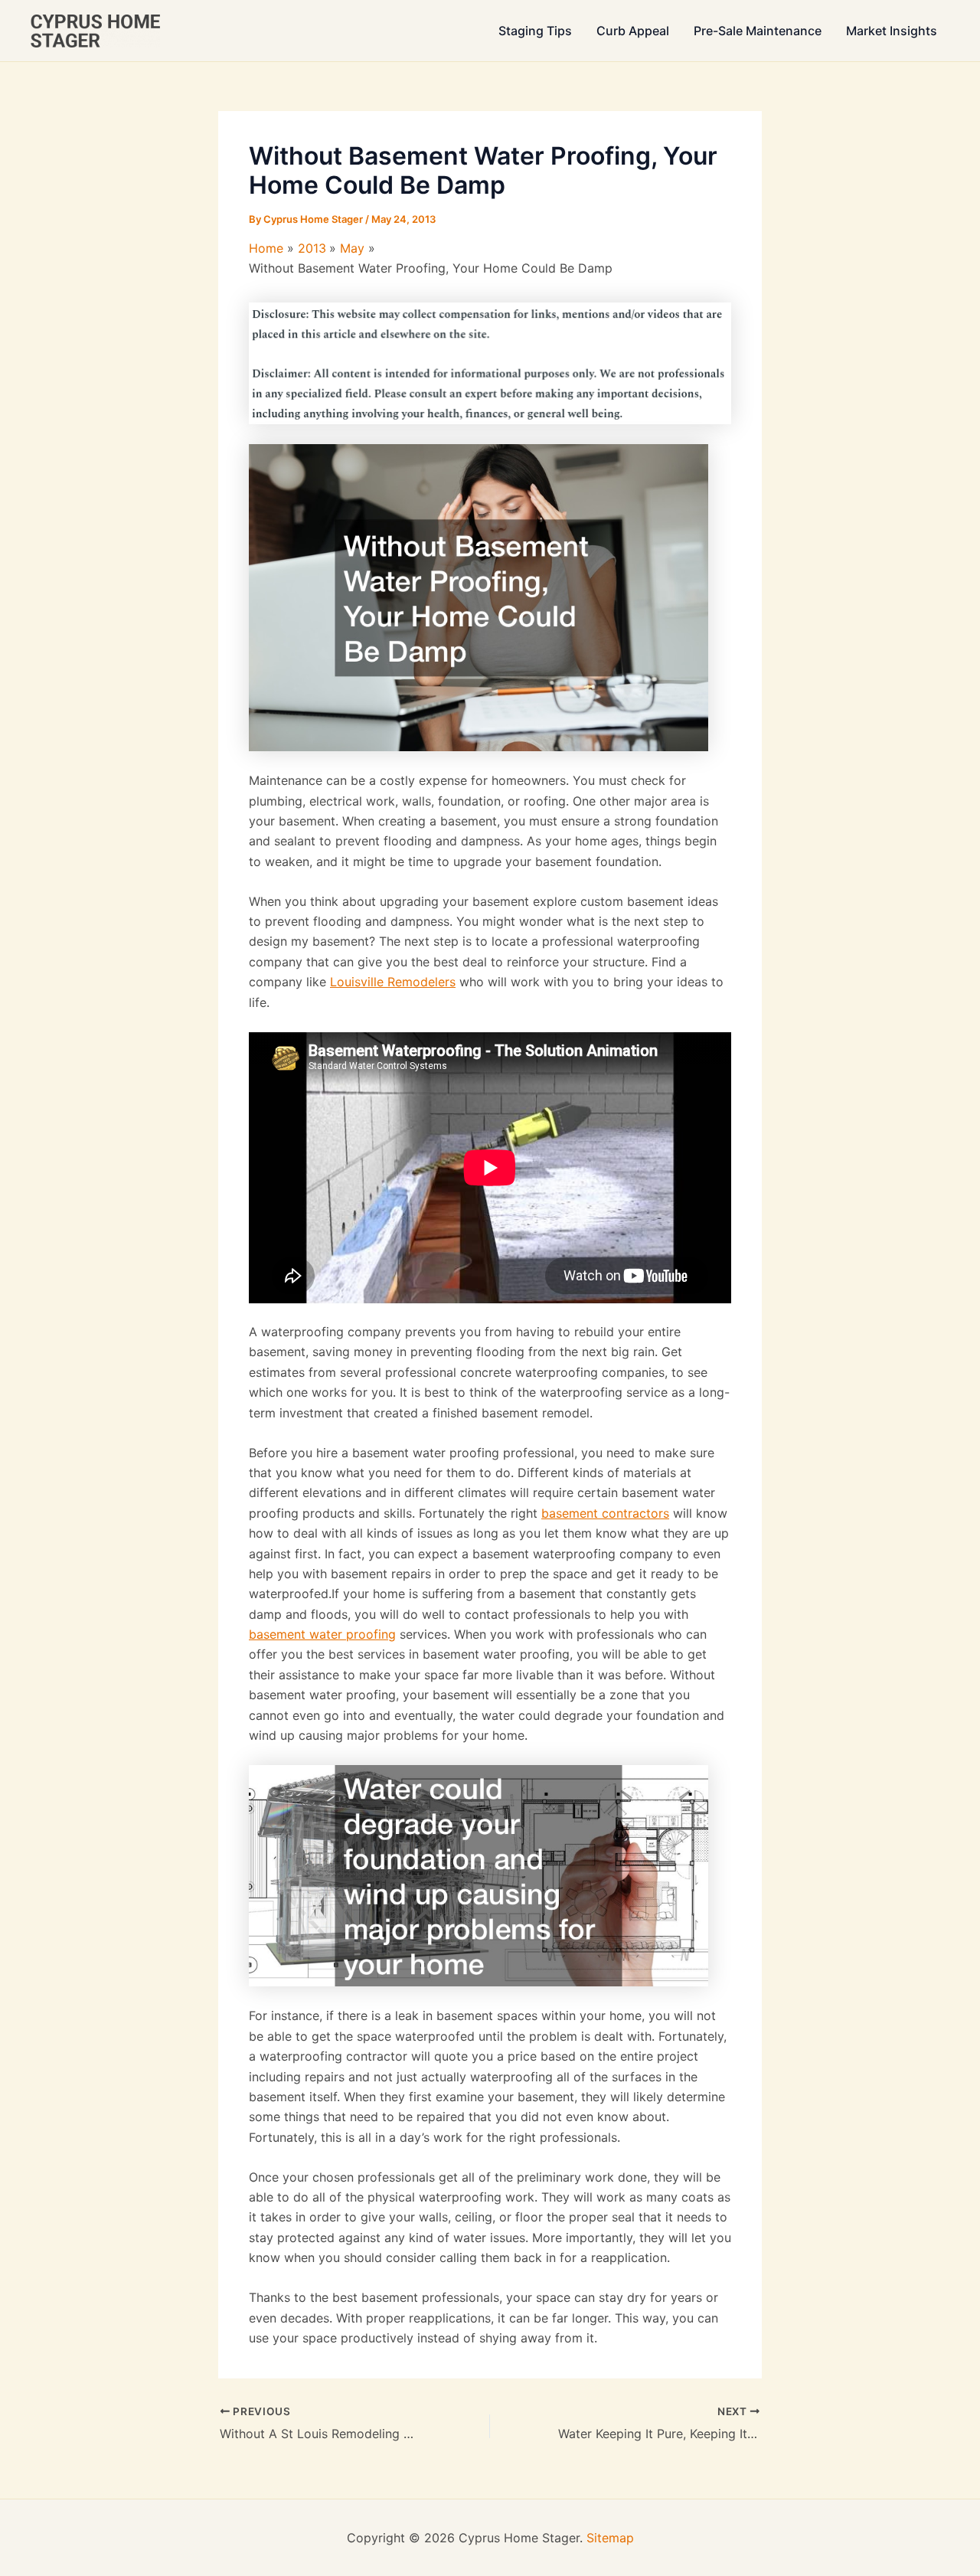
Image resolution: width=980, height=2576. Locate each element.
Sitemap (610, 2538)
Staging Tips (535, 31)
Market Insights (892, 31)
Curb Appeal (633, 31)
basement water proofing (322, 1634)
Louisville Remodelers (393, 982)
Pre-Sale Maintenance (758, 31)
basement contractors (605, 1513)
